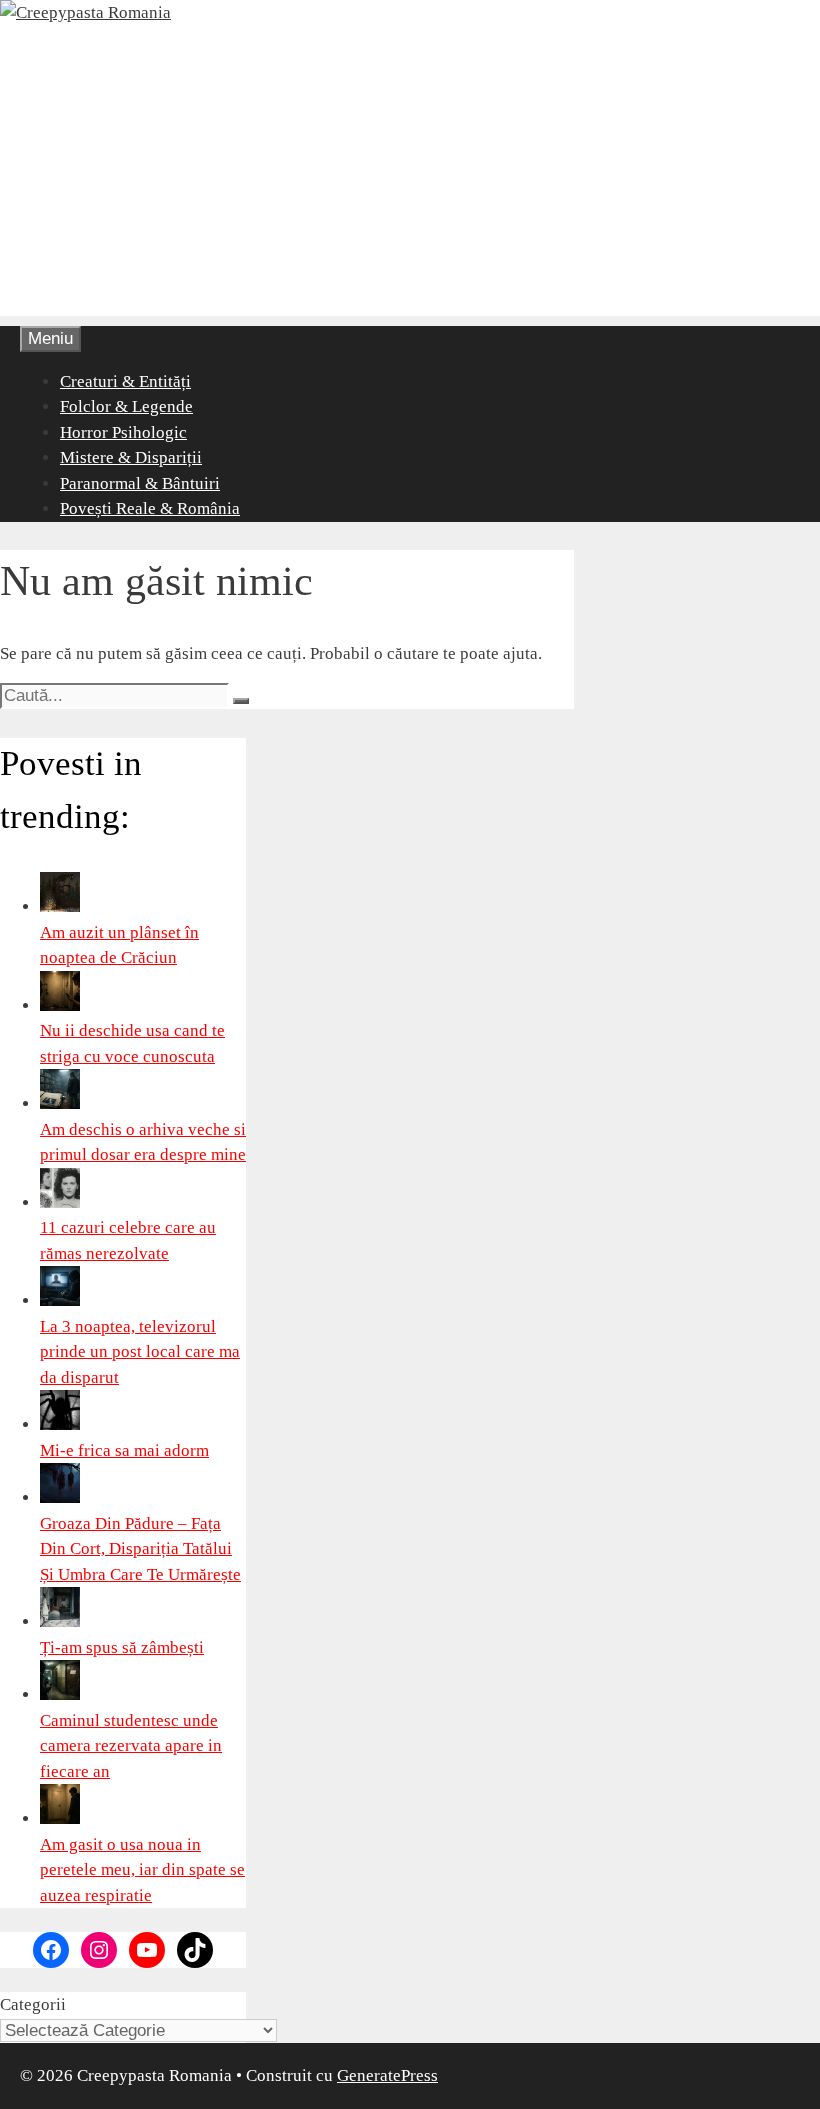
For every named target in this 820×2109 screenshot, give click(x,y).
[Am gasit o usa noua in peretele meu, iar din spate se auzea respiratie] (60, 1818)
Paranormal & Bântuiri (140, 483)
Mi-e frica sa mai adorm (124, 1450)
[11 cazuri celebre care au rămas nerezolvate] (60, 1202)
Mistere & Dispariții (131, 457)
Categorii (33, 2004)
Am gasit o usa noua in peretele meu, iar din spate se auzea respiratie (142, 1870)
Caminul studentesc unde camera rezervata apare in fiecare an (131, 1746)
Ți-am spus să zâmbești (122, 1647)
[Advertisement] (410, 176)
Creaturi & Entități (125, 381)
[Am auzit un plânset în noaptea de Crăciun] (60, 906)
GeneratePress (387, 2075)
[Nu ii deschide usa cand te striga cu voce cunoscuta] (60, 1005)
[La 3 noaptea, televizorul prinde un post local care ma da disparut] (60, 1300)
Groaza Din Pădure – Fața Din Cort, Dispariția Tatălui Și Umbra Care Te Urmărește (140, 1549)
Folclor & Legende (126, 406)
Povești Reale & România (150, 508)
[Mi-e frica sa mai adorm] (60, 1424)
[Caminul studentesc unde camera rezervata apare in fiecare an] (60, 1694)
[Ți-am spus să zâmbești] (60, 1621)
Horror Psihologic (123, 432)
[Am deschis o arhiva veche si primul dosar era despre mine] (60, 1103)
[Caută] (241, 701)
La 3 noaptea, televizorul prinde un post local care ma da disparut (140, 1352)
